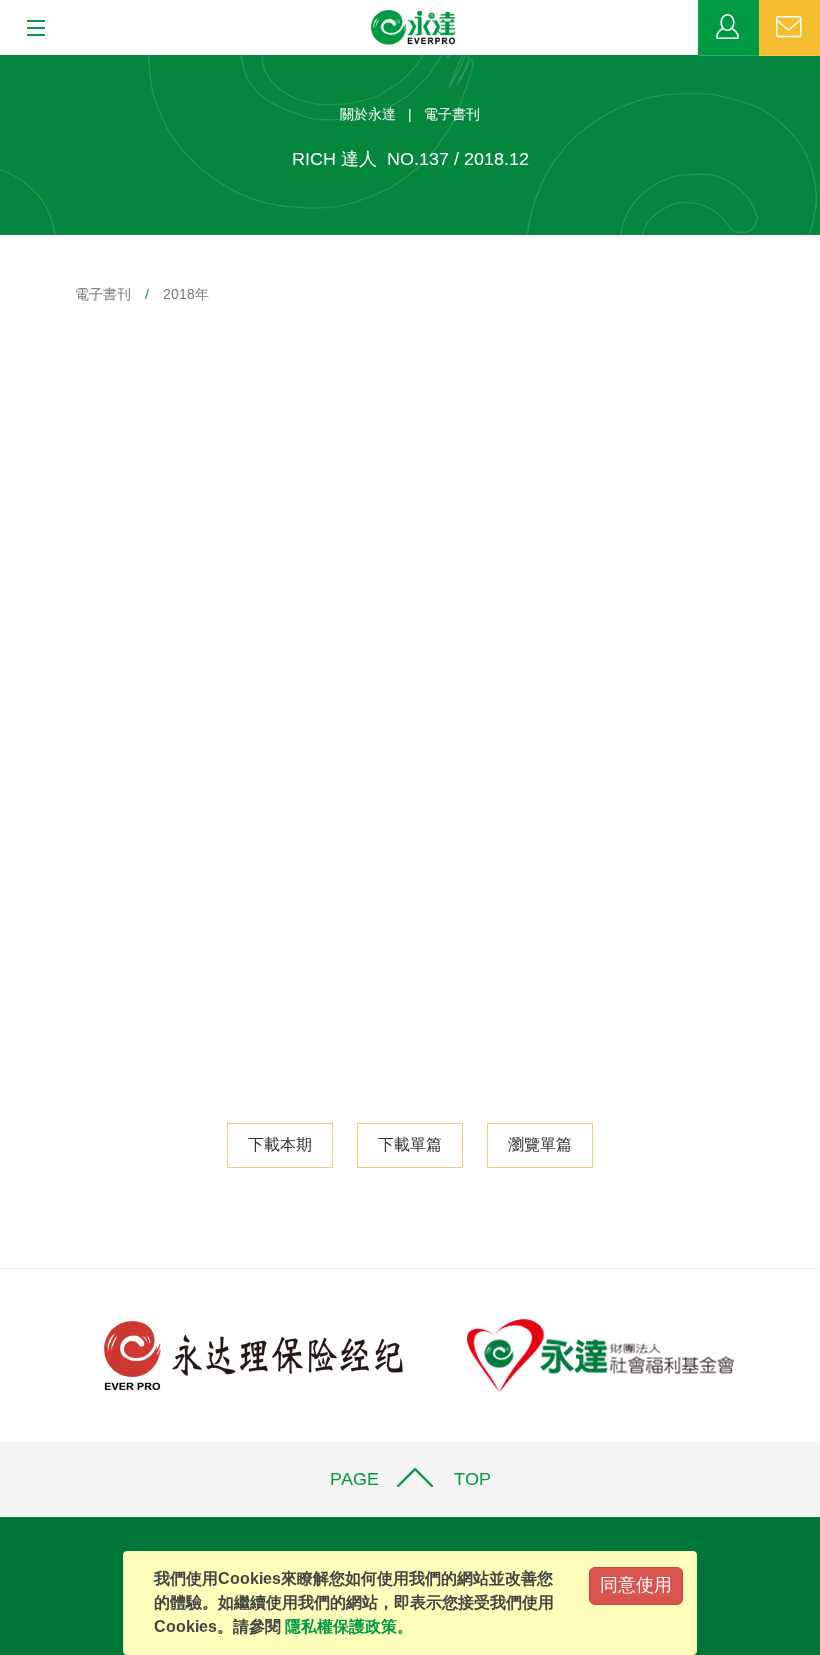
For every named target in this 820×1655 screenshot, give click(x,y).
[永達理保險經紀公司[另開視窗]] (253, 1354)
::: (6, 65)
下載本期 (280, 1144)
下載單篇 (410, 1144)
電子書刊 (103, 294)
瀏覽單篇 (540, 1144)
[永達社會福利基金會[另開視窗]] (600, 1354)
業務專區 (728, 28)
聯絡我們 (789, 28)
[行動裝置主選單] (29, 29)
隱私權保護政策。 (349, 1626)
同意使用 (636, 1585)
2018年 (186, 294)
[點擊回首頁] (414, 28)
